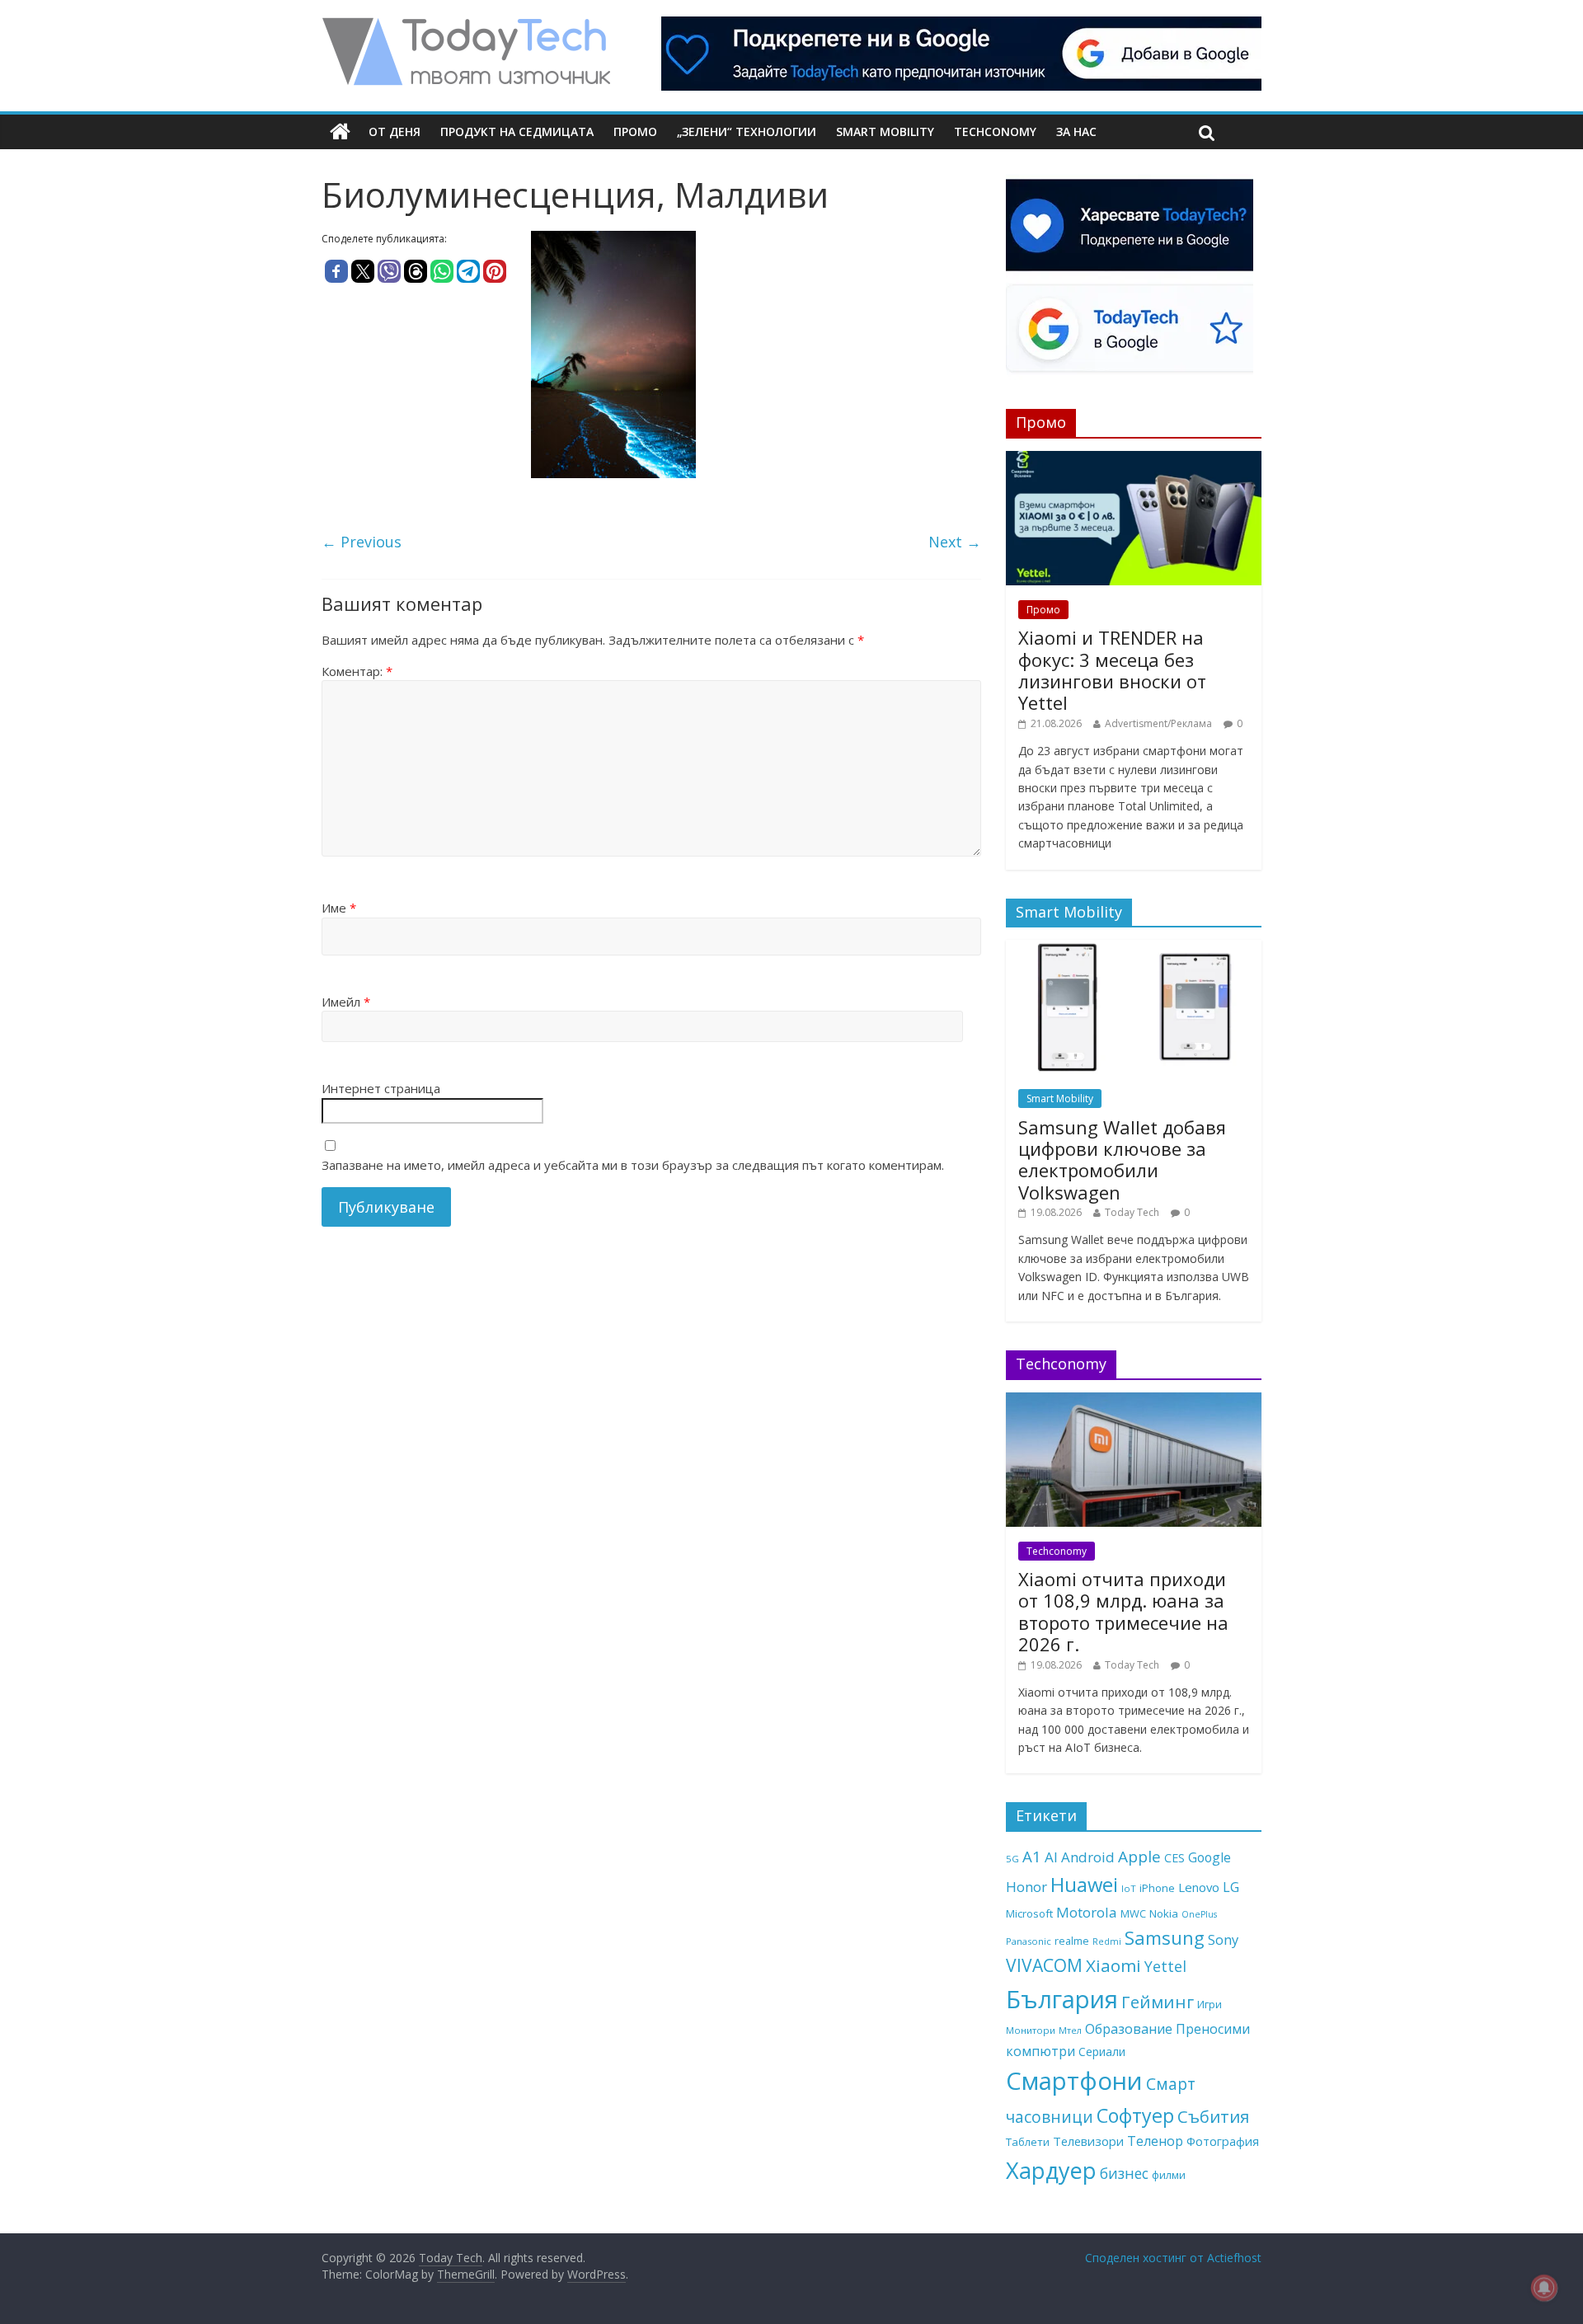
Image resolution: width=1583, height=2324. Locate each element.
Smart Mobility (885, 131)
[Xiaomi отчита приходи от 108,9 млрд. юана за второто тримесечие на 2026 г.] (1134, 1401)
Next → (955, 542)
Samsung (1165, 1937)
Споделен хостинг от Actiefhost (1173, 2258)
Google (1210, 1857)
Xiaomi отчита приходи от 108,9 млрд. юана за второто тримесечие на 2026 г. (1123, 1611)
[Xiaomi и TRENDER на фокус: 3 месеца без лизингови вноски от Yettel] (1134, 460)
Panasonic (1029, 1941)
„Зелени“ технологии (747, 131)
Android (1088, 1857)
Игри (1210, 2004)
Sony (1223, 1939)
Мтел (1070, 2030)
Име (339, 908)
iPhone (1157, 1888)
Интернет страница (381, 1088)
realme (1072, 1941)
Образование (1129, 2029)
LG (1231, 1887)
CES (1174, 1858)
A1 (1032, 1856)
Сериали (1102, 2052)
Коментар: (357, 671)
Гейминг (1158, 2002)
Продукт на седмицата (517, 131)
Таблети (1028, 2142)
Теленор (1155, 2141)
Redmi (1107, 1941)
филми (1169, 2175)
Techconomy (995, 131)
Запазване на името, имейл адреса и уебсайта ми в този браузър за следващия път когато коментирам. (633, 1165)
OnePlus (1199, 1914)
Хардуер (1051, 2170)
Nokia (1164, 1913)
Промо (635, 131)
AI (1051, 1857)
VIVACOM (1044, 1965)
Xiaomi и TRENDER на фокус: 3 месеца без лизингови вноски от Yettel (1112, 670)
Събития (1213, 2116)
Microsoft (1029, 1913)
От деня (395, 131)
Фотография (1223, 2141)
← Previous (362, 542)
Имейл (346, 1002)
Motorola (1087, 1912)
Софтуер (1135, 2115)
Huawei (1084, 1884)
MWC (1133, 1913)
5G (1012, 1859)
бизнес (1124, 2173)
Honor (1026, 1887)
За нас (1076, 131)
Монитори (1031, 2030)
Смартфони (1074, 2081)
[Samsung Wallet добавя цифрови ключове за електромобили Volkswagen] (1134, 948)
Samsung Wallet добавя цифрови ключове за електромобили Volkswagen (1122, 1160)
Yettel (1165, 1966)
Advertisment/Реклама (1158, 723)
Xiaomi (1113, 1965)
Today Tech (1132, 1212)
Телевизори (1088, 2141)
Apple (1139, 1857)
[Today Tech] (466, 26)
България (1062, 1999)
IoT (1129, 1888)
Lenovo (1199, 1887)
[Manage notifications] (1544, 2288)
